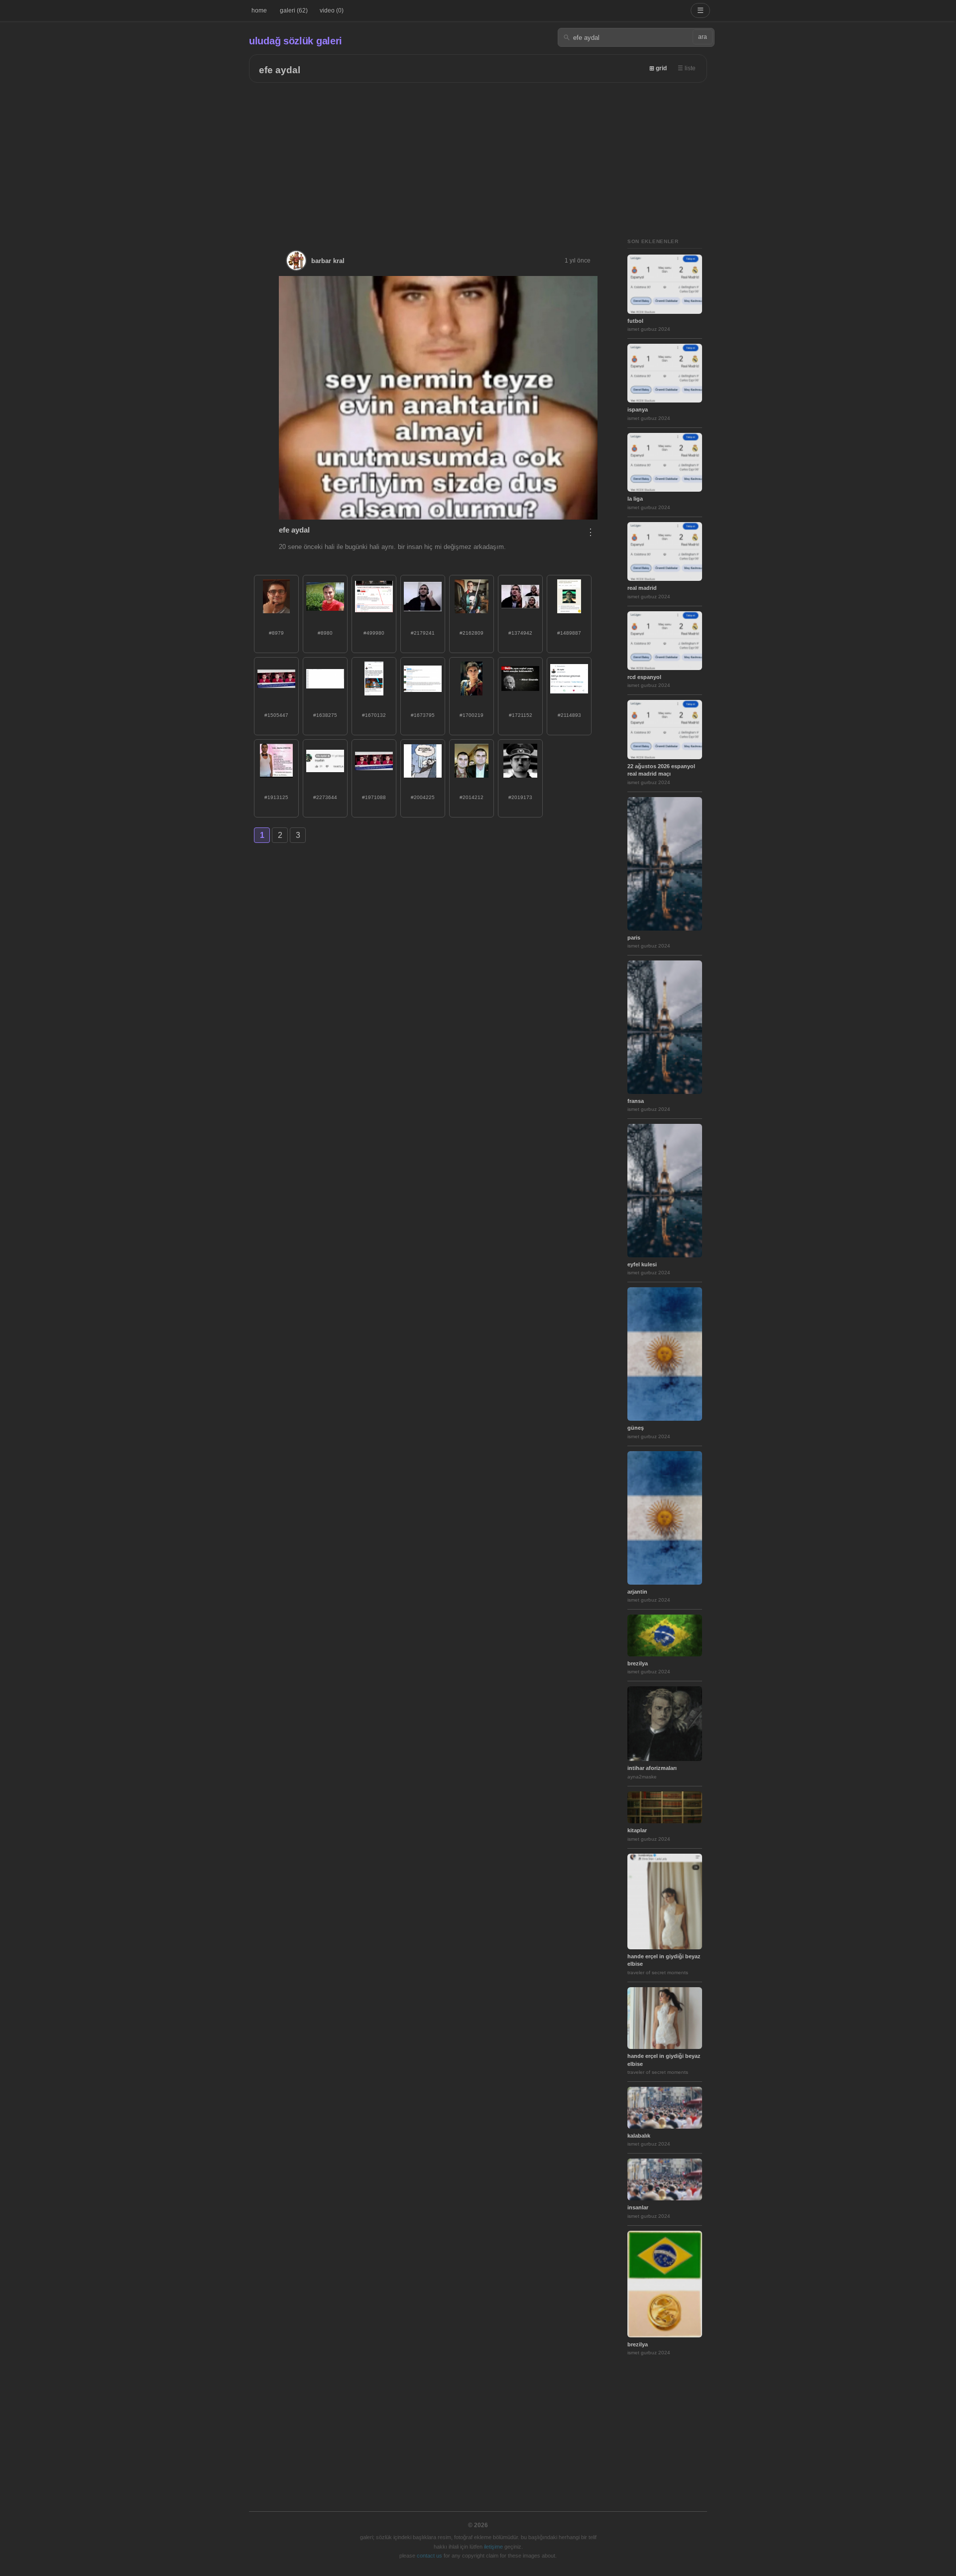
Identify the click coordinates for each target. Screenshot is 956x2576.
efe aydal (280, 70)
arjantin (637, 1592)
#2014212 (472, 797)
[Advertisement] (478, 157)
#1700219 (472, 715)
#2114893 (569, 715)
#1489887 (569, 633)
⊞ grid (658, 68)
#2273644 (325, 797)
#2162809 (472, 633)
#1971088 (374, 797)
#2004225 (423, 797)
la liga (635, 499)
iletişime (493, 2547)
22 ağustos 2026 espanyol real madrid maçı (661, 770)
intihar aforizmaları (652, 1768)
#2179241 (423, 633)
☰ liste (687, 68)
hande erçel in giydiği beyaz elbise (664, 1960)
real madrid (642, 588)
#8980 (325, 633)
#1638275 (325, 715)
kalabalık (639, 2136)
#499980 (374, 633)
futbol (635, 321)
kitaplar (637, 1830)
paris (634, 938)
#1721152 (521, 715)
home (259, 10)
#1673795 (423, 715)
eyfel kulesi (642, 1264)
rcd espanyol (644, 677)
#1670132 (374, 715)
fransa (636, 1101)
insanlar (638, 2207)
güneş (636, 1428)
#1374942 (520, 633)
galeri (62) (294, 10)
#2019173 (520, 797)
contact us (429, 2556)
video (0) (332, 10)
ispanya (638, 409)
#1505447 (276, 715)
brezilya (638, 1663)
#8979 (276, 633)
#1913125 (276, 797)
